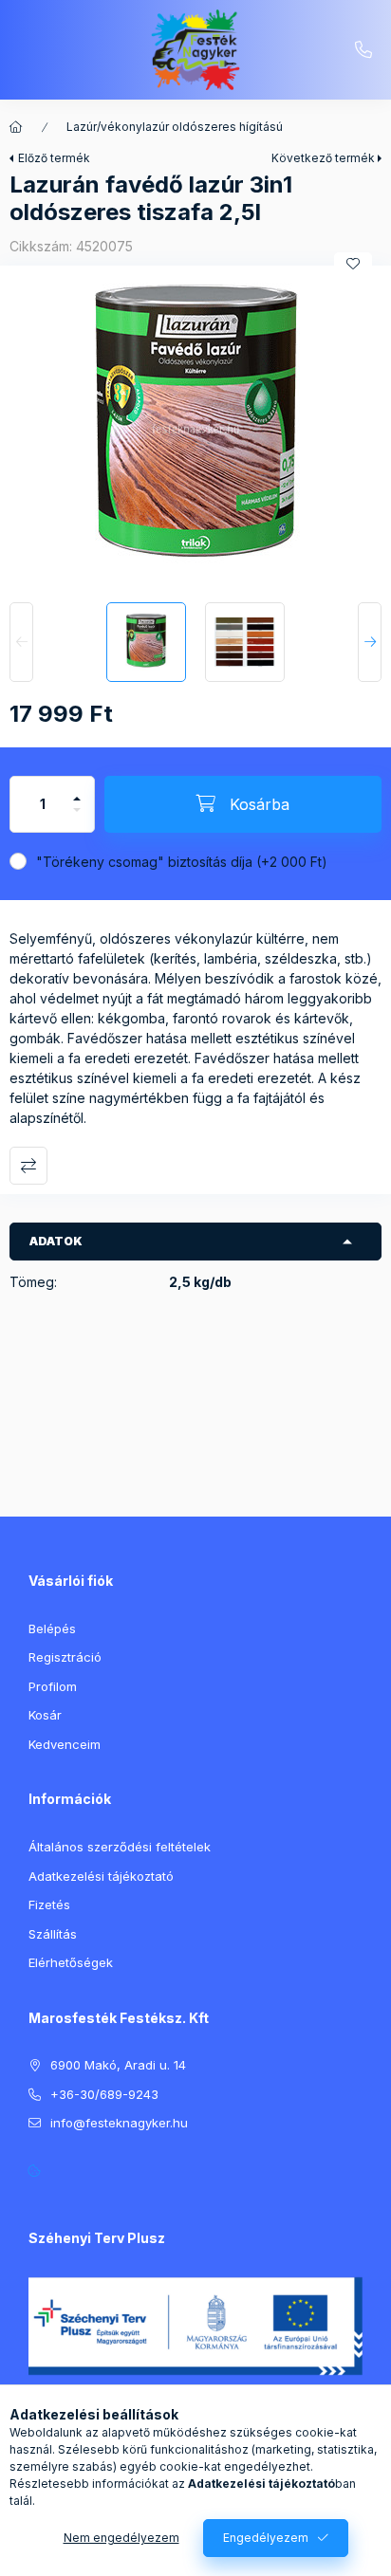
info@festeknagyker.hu (119, 2123)
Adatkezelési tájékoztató (101, 1876)
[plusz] (77, 791)
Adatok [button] (56, 1241)
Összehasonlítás (28, 1166)
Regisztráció (65, 1657)
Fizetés (49, 1904)
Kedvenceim (65, 1744)
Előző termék (54, 158)
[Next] (370, 642)
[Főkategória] (16, 127)
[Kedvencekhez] (353, 264)
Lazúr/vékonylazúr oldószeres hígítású (175, 127)
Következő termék (323, 158)
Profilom (53, 1686)
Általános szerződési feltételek (120, 1847)
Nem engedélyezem (121, 2538)
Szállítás (53, 1934)
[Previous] (21, 642)
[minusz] (77, 818)
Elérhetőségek (71, 1962)
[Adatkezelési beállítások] (34, 2171)
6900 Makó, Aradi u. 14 (118, 2065)
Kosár (45, 1715)
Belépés (52, 1628)
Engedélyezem (266, 2538)
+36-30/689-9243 (363, 50)
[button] (195, 429)
